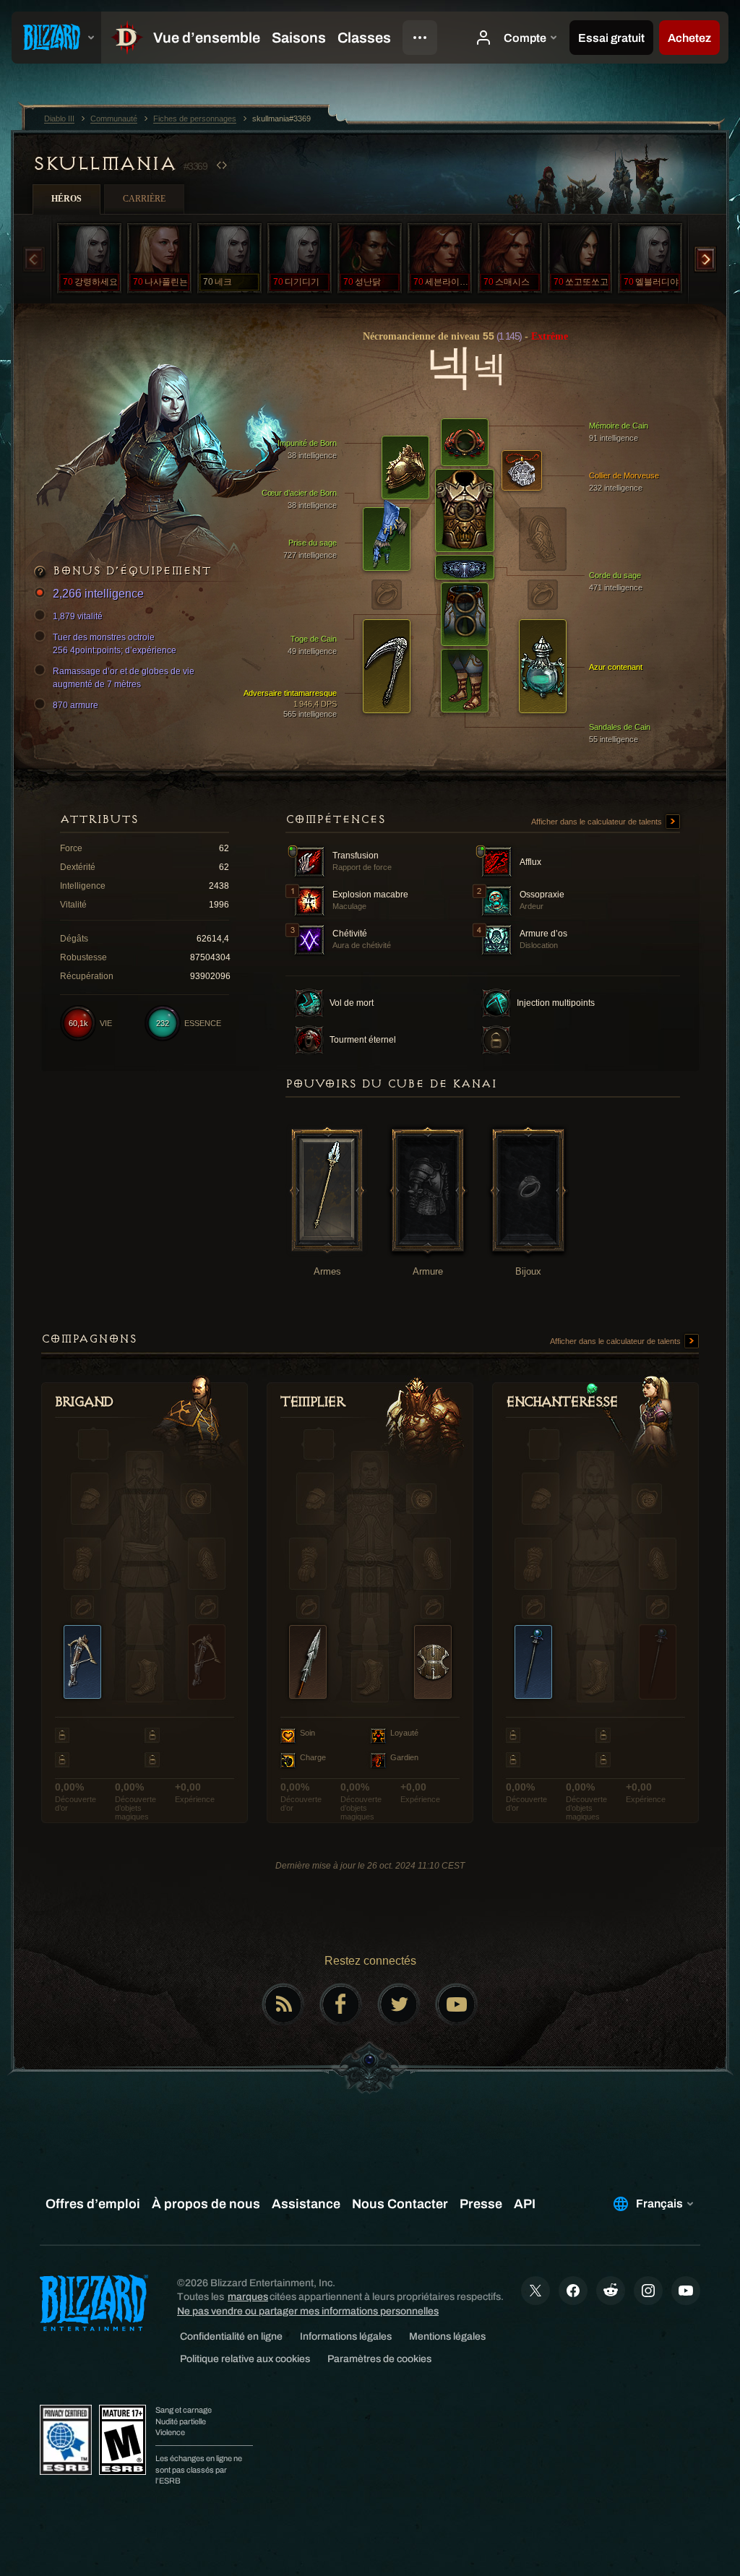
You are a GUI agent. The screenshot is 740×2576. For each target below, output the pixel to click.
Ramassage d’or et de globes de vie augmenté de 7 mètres (124, 678)
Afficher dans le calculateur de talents (598, 822)
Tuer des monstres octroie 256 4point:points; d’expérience (115, 644)
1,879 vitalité (78, 616)
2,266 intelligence (98, 594)
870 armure (76, 705)
